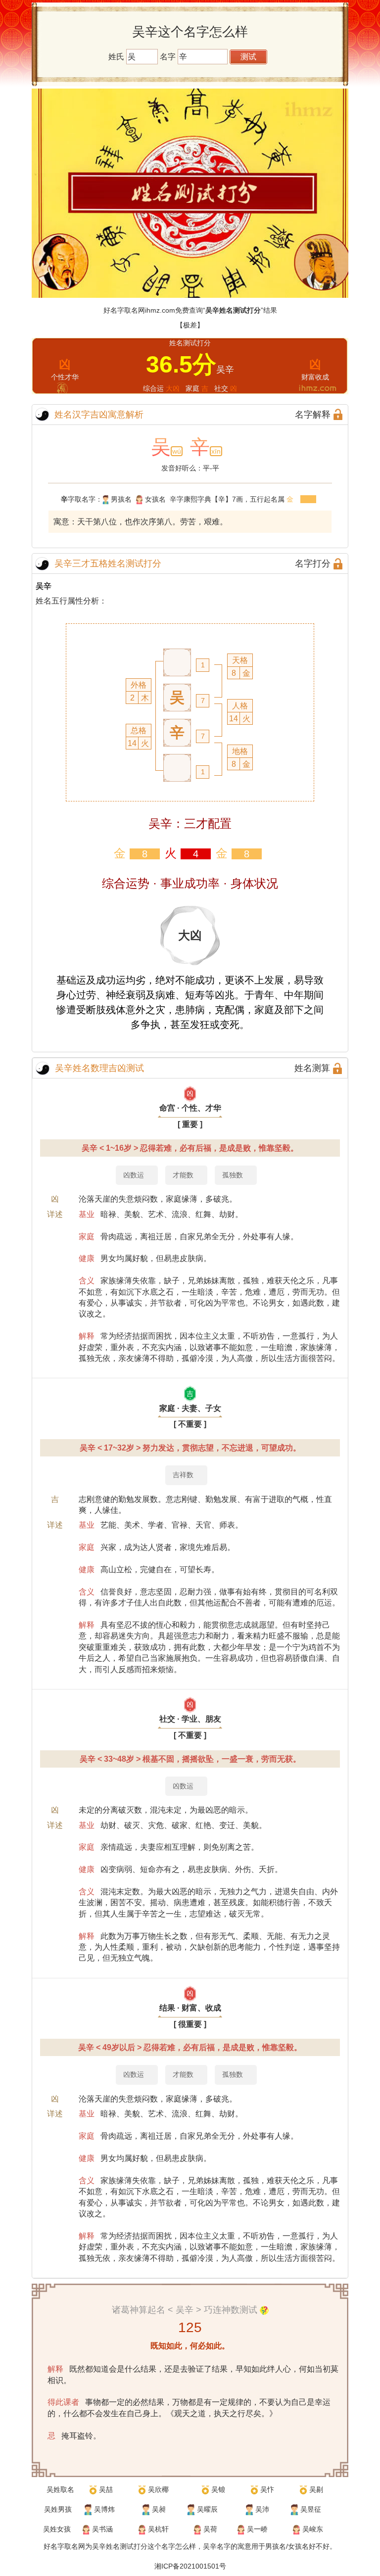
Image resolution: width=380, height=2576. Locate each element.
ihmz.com (160, 310)
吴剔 (316, 2489)
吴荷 (210, 2529)
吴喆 (106, 2489)
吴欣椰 (158, 2489)
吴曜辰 (207, 2509)
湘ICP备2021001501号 (190, 2566)
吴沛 (262, 2509)
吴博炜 (104, 2509)
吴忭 (267, 2489)
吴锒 (218, 2489)
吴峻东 (313, 2529)
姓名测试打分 (127, 2546)
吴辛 (44, 586)
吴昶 (159, 2509)
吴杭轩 (158, 2529)
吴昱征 (311, 2509)
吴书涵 (102, 2529)
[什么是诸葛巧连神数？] (264, 2310)
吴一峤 (257, 2529)
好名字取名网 (64, 2546)
